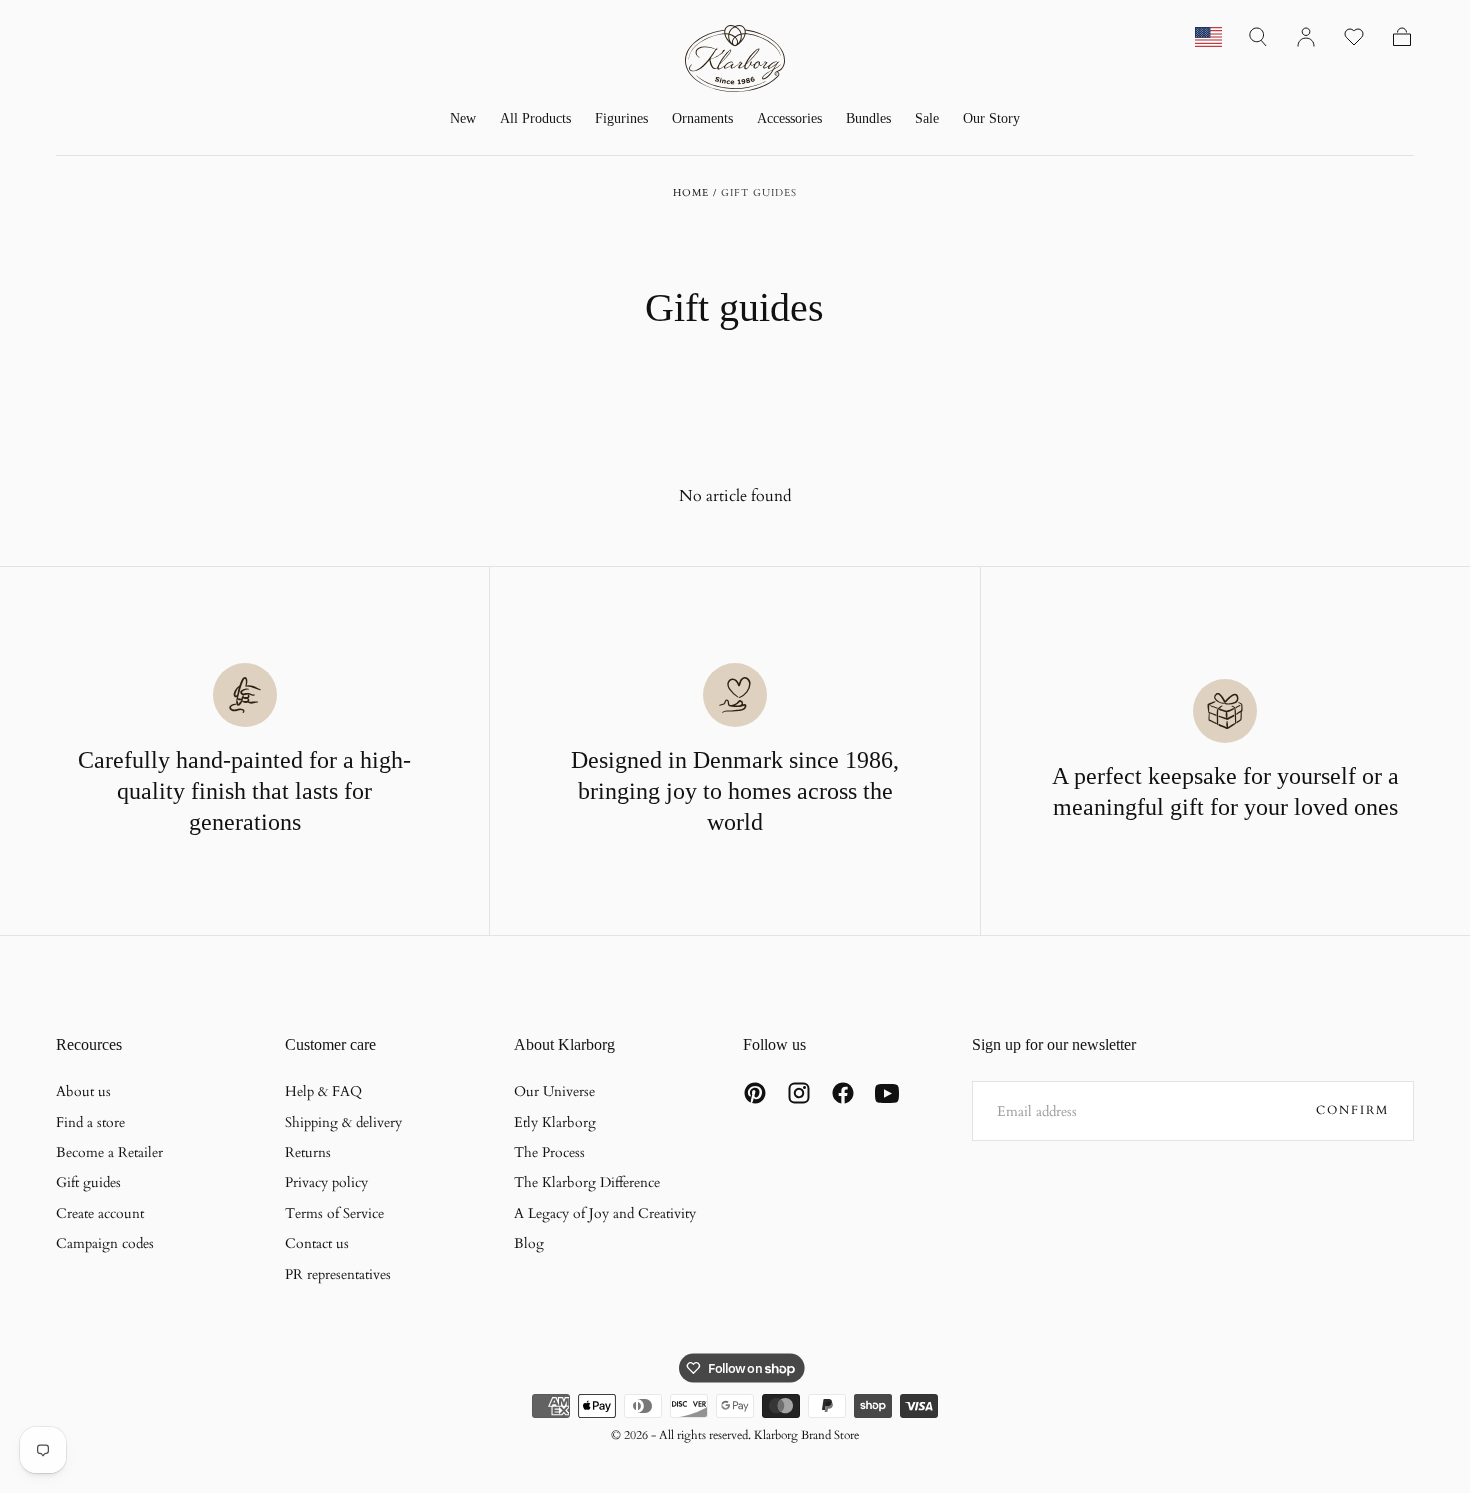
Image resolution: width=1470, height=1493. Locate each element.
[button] (1258, 37)
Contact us (317, 1243)
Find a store (90, 1122)
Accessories (789, 118)
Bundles (868, 118)
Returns (308, 1152)
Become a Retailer (109, 1152)
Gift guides (88, 1182)
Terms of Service (334, 1213)
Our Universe (554, 1091)
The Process (549, 1152)
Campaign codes (105, 1243)
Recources (89, 1044)
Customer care (330, 1044)
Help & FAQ (323, 1091)
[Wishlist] (1354, 37)
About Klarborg (564, 1044)
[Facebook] (843, 1093)
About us (83, 1091)
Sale (927, 118)
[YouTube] (887, 1093)
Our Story (991, 118)
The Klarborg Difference (587, 1182)
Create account (100, 1213)
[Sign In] (1306, 37)
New (463, 118)
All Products (535, 118)
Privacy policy (326, 1182)
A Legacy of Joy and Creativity (605, 1213)
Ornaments (702, 118)
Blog (529, 1243)
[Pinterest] (755, 1093)
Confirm (1352, 1110)
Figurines (621, 118)
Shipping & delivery (343, 1122)
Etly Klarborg (555, 1122)
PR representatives (338, 1274)
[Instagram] (799, 1093)
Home (691, 193)
